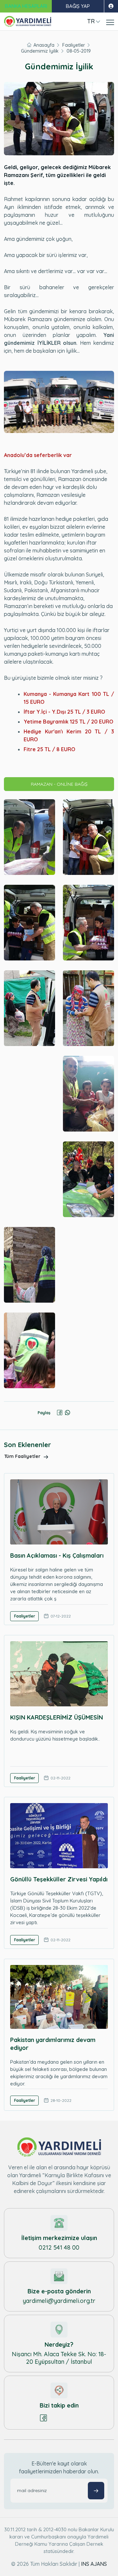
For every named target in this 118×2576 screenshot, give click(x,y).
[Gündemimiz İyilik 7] (29, 1094)
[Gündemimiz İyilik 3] (29, 923)
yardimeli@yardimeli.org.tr (59, 2301)
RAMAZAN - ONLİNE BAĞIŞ (59, 784)
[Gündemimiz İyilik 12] (88, 1265)
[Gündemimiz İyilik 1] (29, 837)
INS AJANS (94, 2564)
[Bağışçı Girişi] (111, 6)
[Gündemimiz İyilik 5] (29, 1008)
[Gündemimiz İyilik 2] (88, 837)
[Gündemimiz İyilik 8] (88, 1094)
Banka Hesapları (26, 6)
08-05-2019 (79, 51)
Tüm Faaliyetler (23, 1456)
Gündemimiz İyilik (40, 51)
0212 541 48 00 (59, 2247)
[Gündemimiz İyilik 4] (88, 923)
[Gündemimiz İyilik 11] (29, 1265)
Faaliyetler (74, 45)
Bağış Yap (78, 6)
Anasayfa (44, 45)
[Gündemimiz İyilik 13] (29, 1350)
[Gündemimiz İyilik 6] (88, 1008)
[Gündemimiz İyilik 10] (88, 1179)
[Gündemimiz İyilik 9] (29, 1179)
